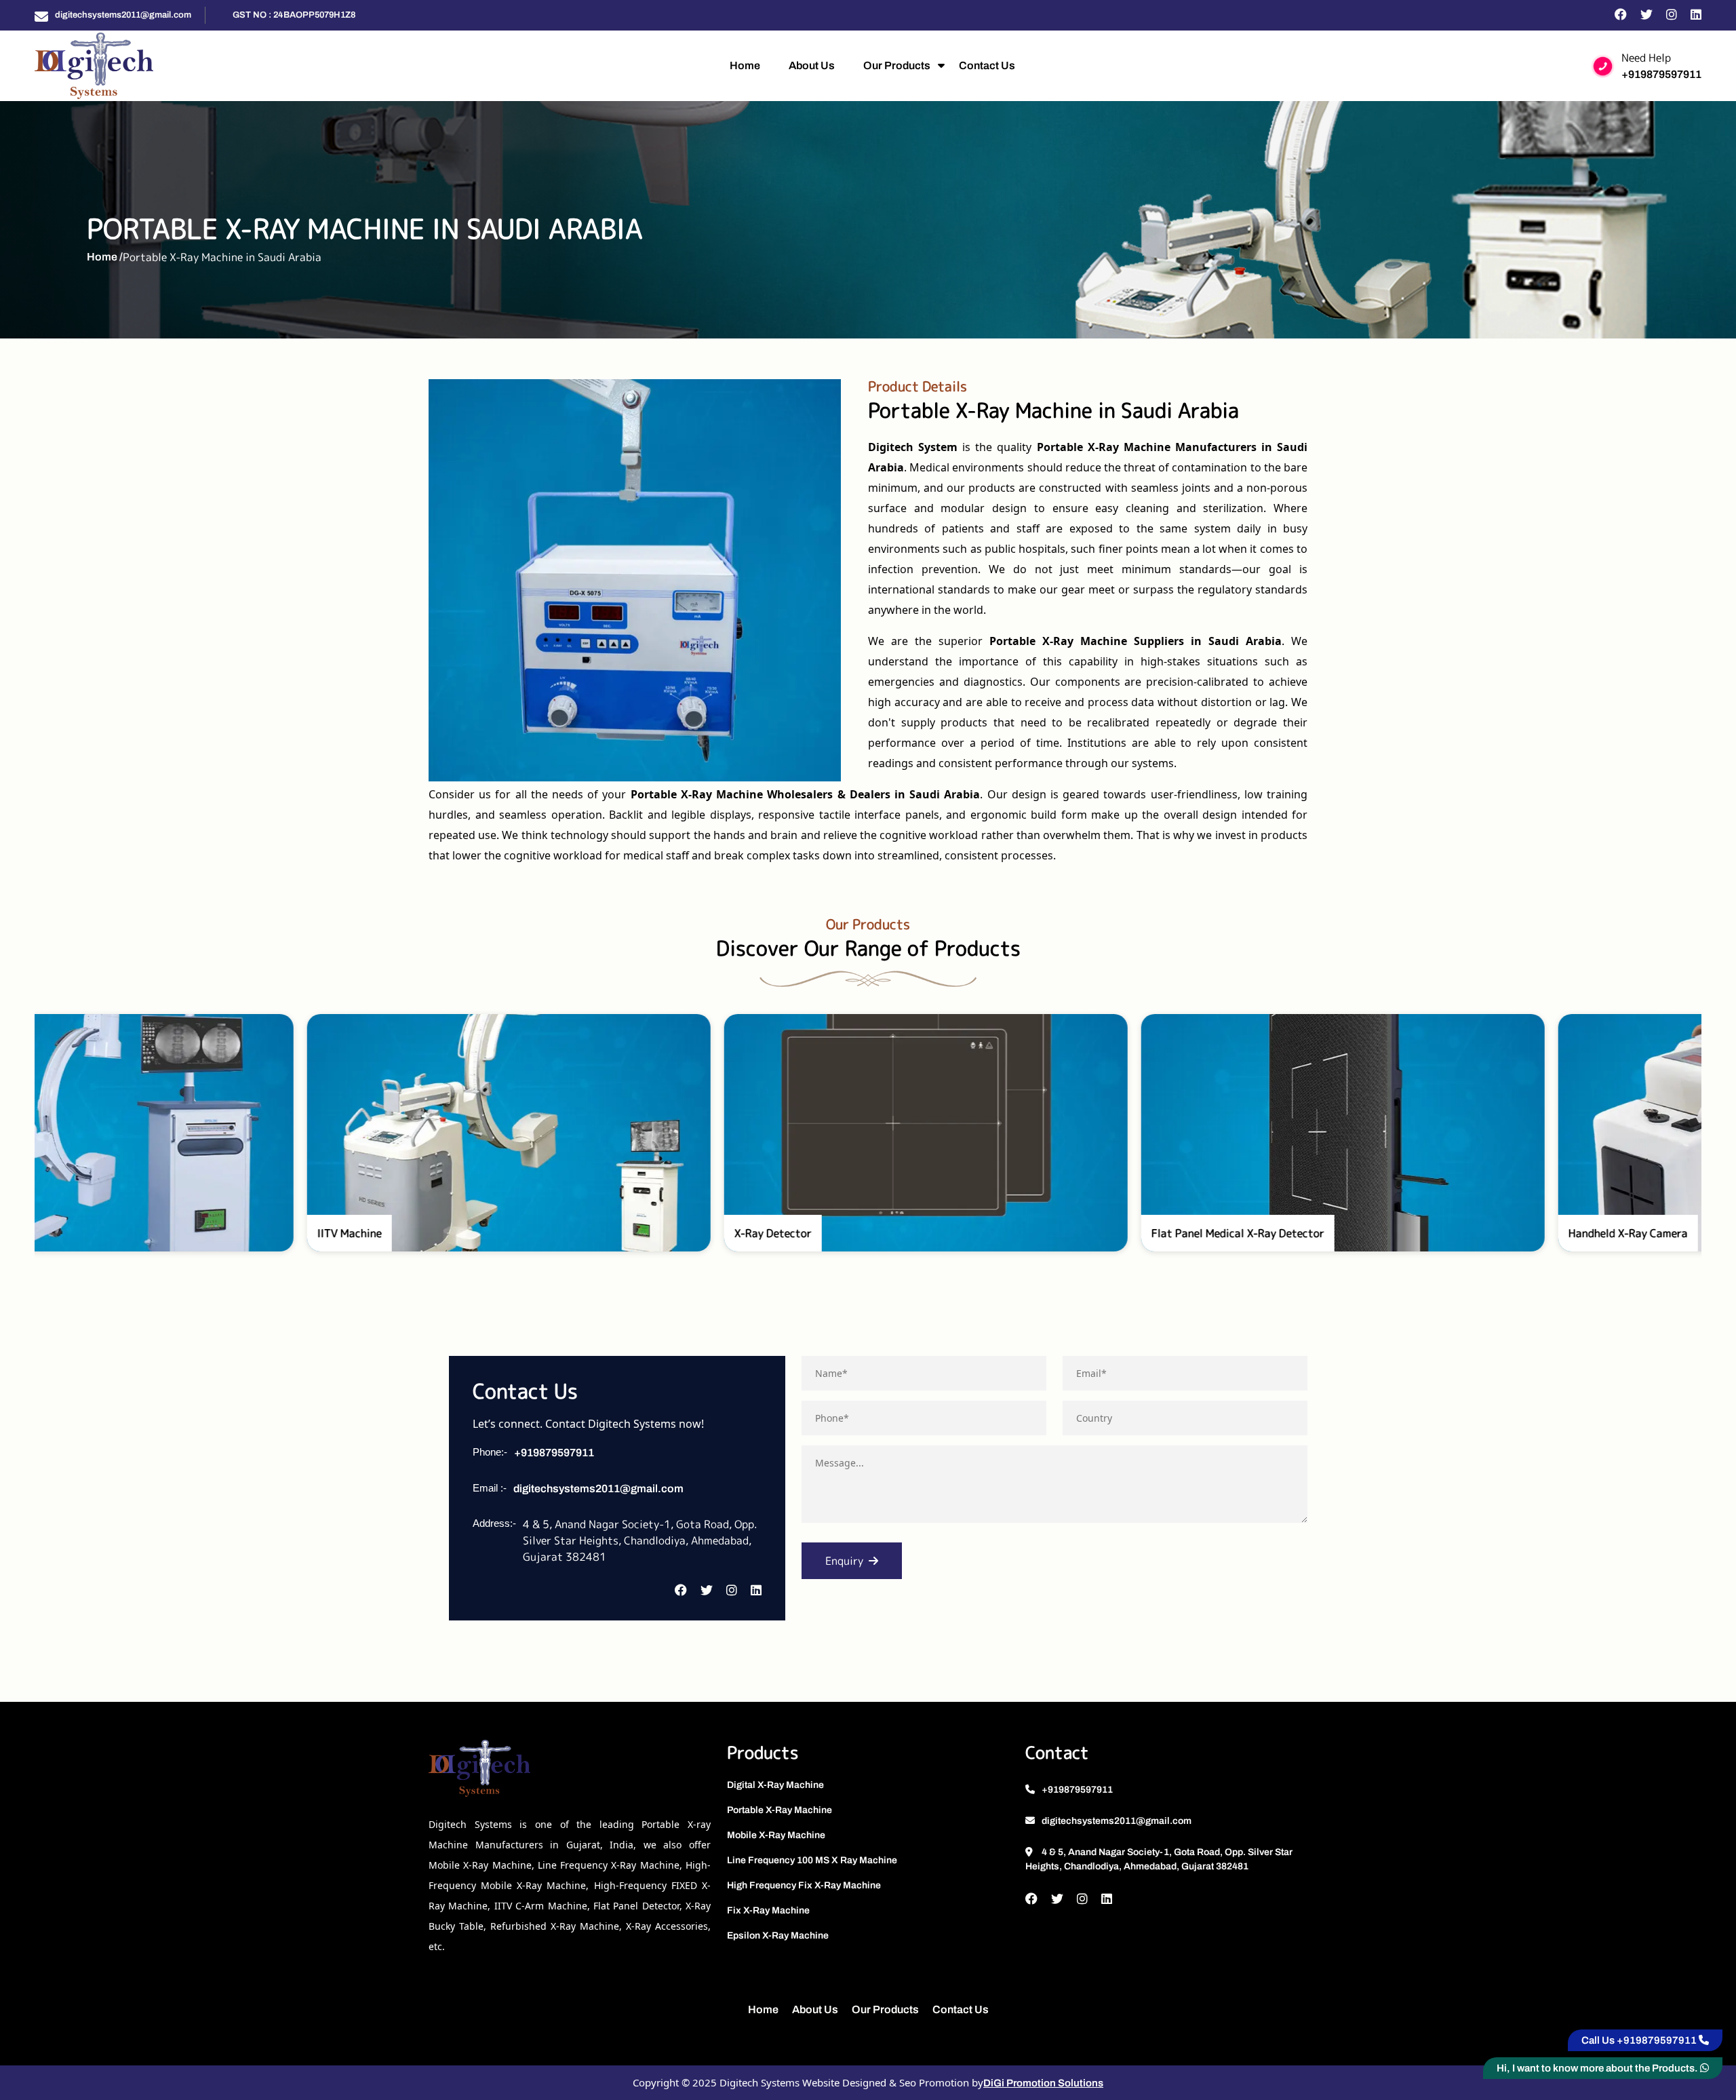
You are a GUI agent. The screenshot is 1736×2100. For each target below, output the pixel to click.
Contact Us (987, 65)
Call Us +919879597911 (1640, 2040)
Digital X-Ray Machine (775, 1785)
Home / (105, 257)
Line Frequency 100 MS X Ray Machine (812, 1860)
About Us (812, 65)
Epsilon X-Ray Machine (778, 1936)
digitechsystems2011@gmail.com (123, 15)
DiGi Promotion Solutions (1043, 2083)
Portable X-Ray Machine (780, 1810)
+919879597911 (1661, 74)
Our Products (897, 65)
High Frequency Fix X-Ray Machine (804, 1885)
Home (745, 65)
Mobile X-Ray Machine (776, 1835)
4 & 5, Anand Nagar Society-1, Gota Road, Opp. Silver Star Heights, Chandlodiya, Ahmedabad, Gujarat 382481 (1159, 1859)
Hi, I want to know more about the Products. (1598, 2068)
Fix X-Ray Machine (768, 1910)
